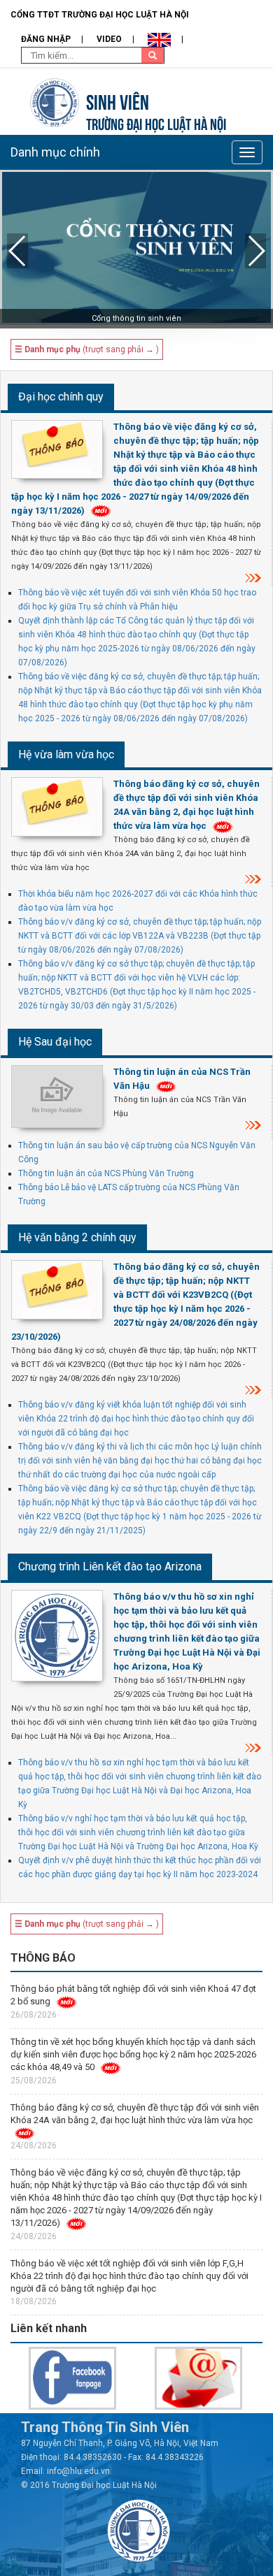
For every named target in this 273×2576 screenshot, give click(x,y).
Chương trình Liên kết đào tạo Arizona (110, 1566)
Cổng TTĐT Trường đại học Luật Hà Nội (100, 15)
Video (109, 39)
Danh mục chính (55, 152)
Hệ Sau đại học (55, 1042)
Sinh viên (118, 100)
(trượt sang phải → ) (87, 349)
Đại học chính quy (61, 397)
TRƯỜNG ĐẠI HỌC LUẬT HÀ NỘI (156, 123)
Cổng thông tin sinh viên (136, 318)
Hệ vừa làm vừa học (66, 754)
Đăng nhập (46, 39)
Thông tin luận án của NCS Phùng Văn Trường (106, 1173)
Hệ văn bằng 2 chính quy (77, 1237)
